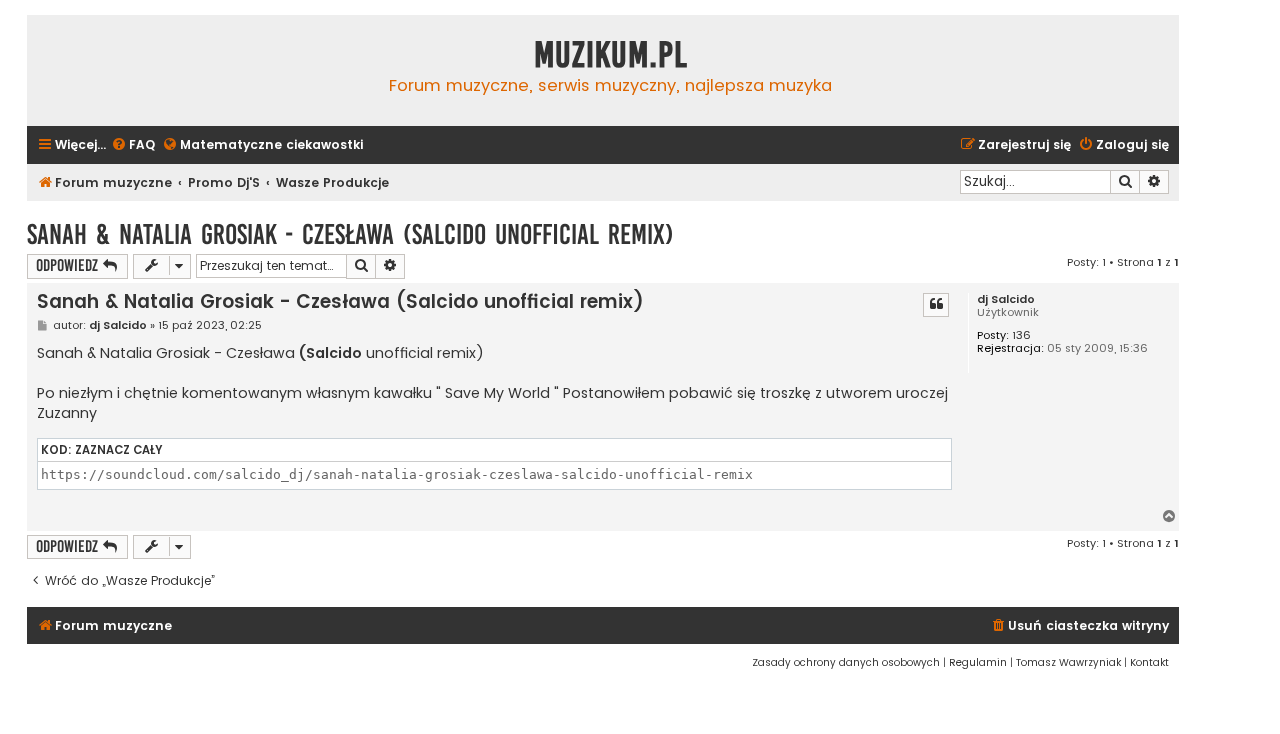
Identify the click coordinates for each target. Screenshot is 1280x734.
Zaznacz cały (119, 450)
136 (1021, 335)
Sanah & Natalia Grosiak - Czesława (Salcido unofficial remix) (350, 234)
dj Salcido (1006, 299)
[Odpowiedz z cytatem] (936, 305)
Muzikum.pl (611, 55)
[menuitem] (133, 145)
